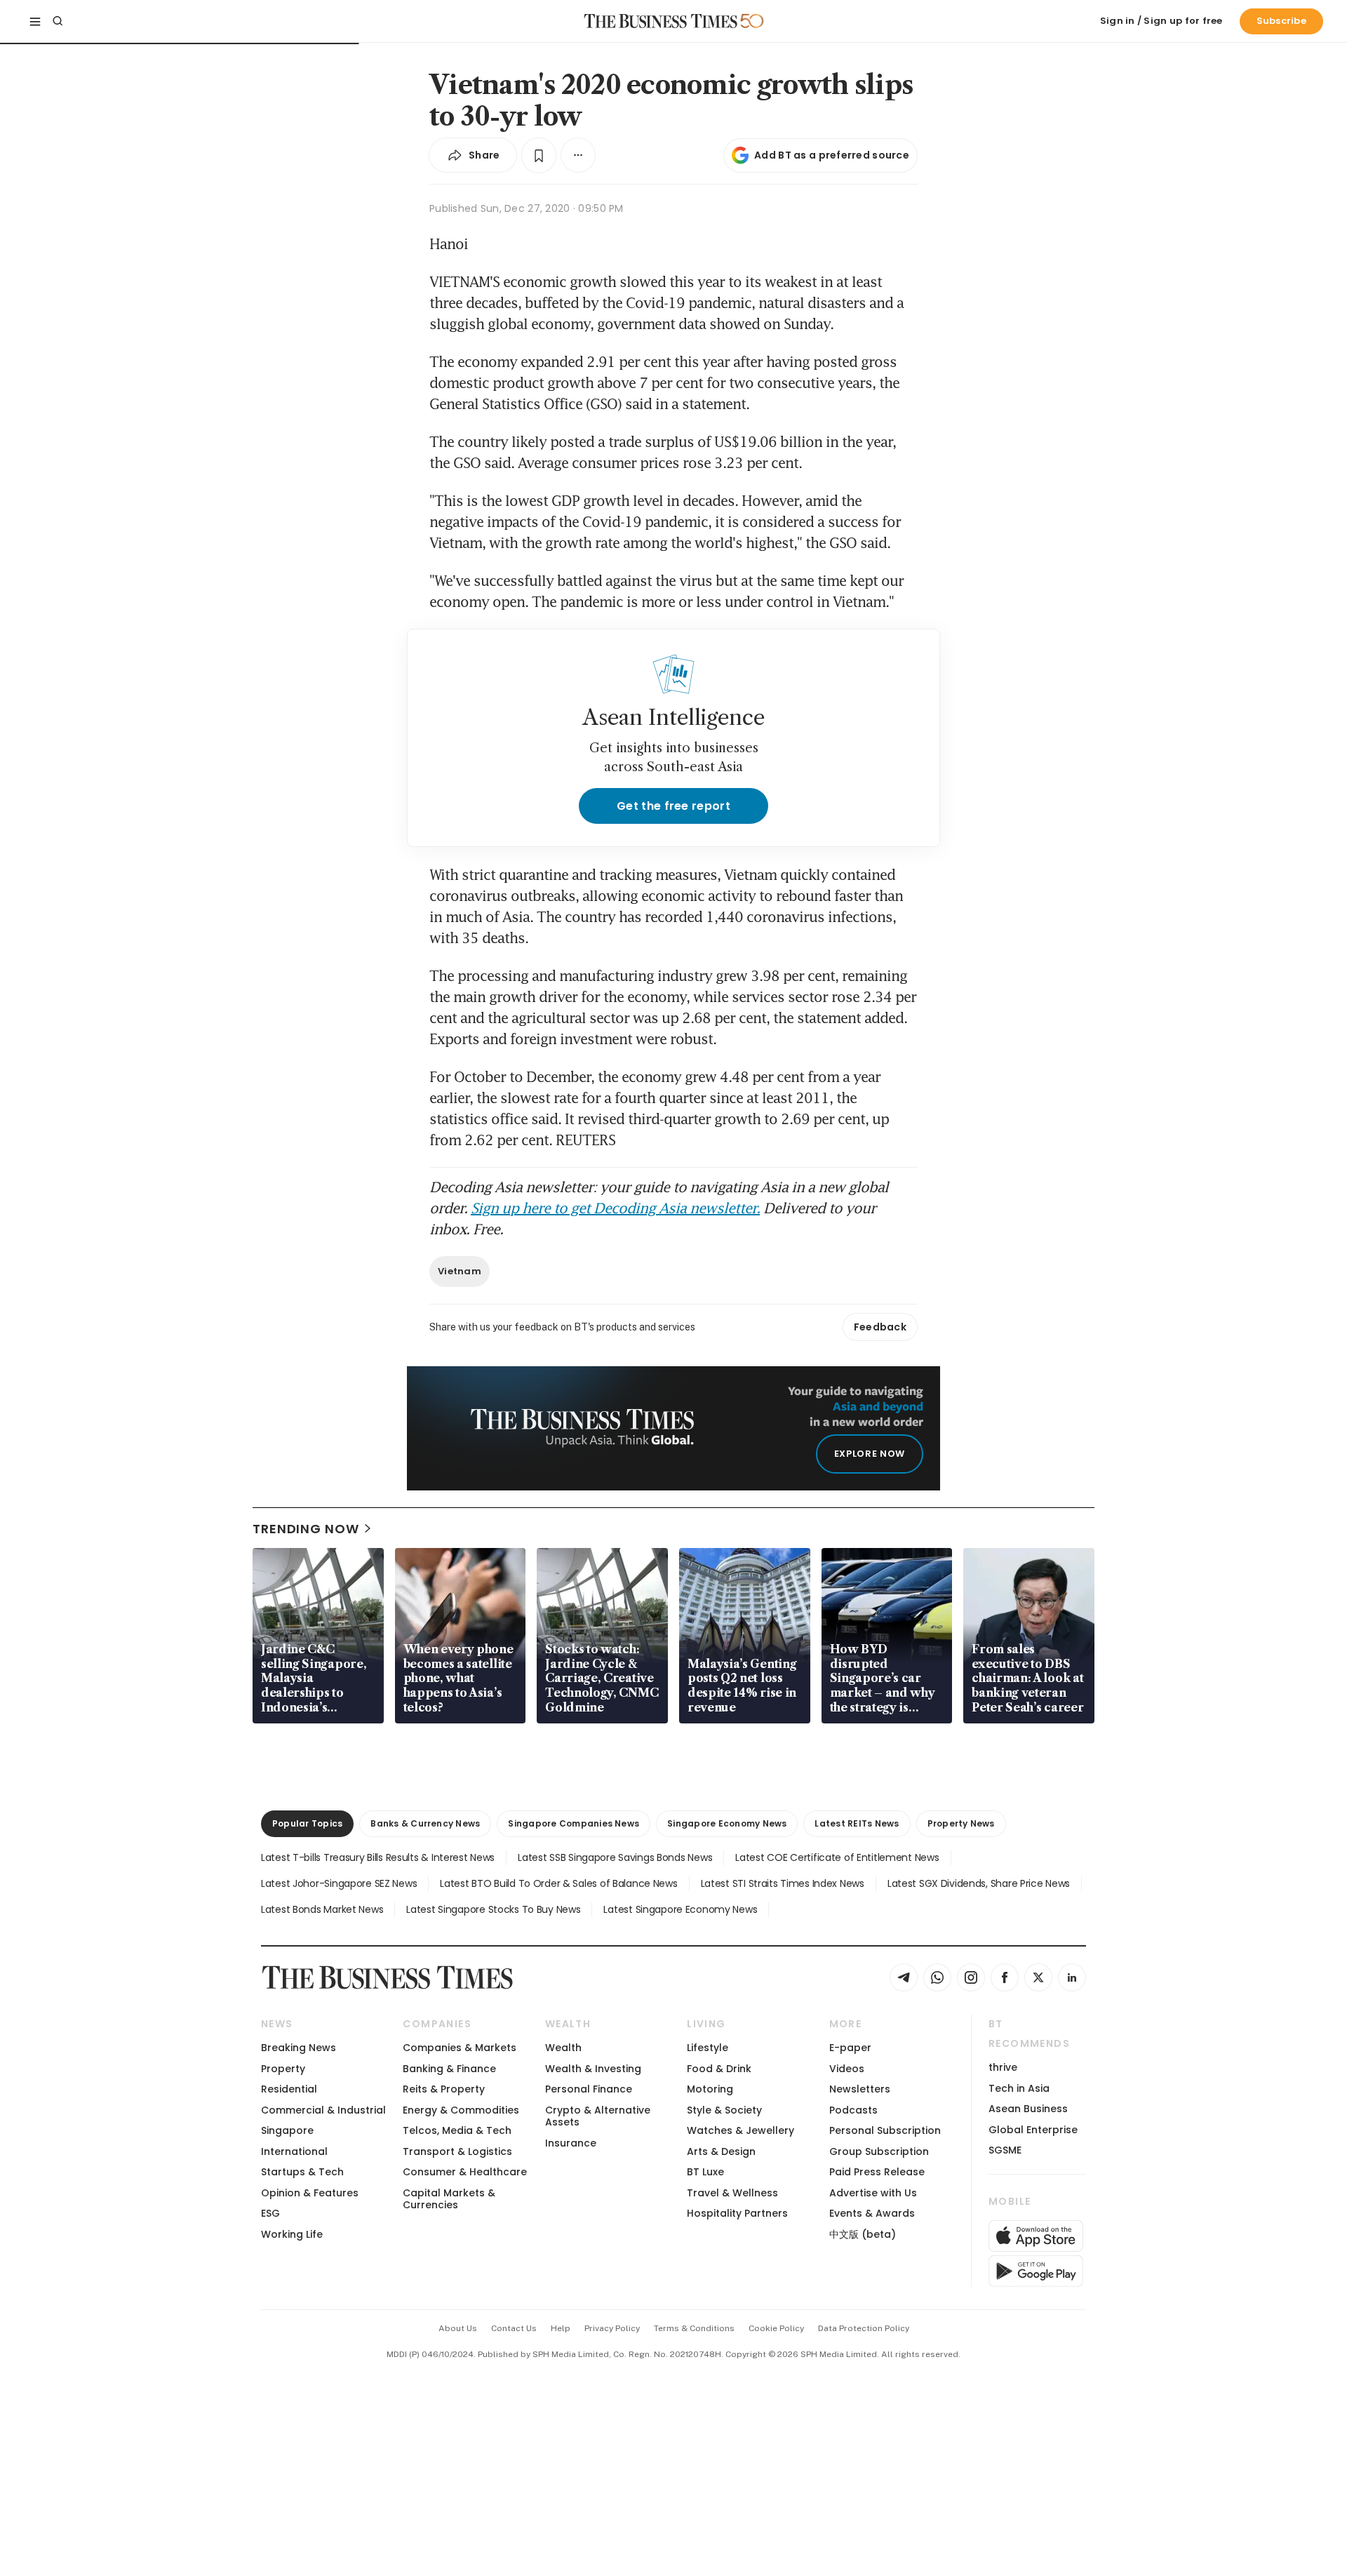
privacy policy (612, 2328)
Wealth (563, 2048)
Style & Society (724, 2110)
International (294, 2151)
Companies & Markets (460, 2048)
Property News (961, 1823)
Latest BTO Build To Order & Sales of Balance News (558, 1883)
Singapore (287, 2130)
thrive (1003, 2067)
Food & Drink (719, 2069)
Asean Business (1028, 2109)
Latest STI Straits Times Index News (783, 1883)
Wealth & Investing (593, 2069)
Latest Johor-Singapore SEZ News (339, 1883)
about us (458, 2328)
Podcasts (853, 2110)
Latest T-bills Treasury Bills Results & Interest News (378, 1857)
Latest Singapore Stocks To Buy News (493, 1909)
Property (283, 2069)
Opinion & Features (310, 2193)
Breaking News (299, 2048)
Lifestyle (708, 2048)
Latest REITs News (857, 1823)
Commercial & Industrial (323, 2110)
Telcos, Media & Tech (457, 2130)
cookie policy (776, 2328)
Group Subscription (879, 2151)
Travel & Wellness (732, 2193)
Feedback (880, 1327)
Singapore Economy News (727, 1823)
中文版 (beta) (863, 2234)
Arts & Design (721, 2151)
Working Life (292, 2234)
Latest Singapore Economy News (680, 1909)
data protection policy (864, 2328)
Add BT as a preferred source (832, 155)
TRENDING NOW (306, 1529)
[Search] (58, 21)
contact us (514, 2328)
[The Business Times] (661, 21)
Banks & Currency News (425, 1823)
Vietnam (460, 1271)
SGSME (1005, 2150)
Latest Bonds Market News (322, 1909)
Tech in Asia (1019, 2088)
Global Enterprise (1033, 2130)
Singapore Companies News (574, 1823)
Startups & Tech (302, 2172)
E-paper (850, 2048)
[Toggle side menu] (35, 21)
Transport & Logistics (457, 2151)
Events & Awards (872, 2213)
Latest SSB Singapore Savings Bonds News (615, 1857)
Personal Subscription (885, 2130)
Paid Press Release (877, 2172)
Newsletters (860, 2089)
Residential (289, 2089)
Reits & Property (444, 2089)
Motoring (710, 2089)
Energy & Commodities (461, 2110)
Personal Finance (589, 2089)
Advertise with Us (873, 2193)
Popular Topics (307, 1823)
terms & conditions (694, 2328)
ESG (270, 2213)
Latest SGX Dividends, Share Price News (979, 1883)
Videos (847, 2069)
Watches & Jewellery (740, 2130)
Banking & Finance (449, 2069)
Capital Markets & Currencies (449, 2199)
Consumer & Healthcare (465, 2172)
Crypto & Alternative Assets (598, 2116)
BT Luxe (705, 2172)
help (561, 2328)
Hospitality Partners (737, 2213)
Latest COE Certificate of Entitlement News (837, 1857)
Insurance (571, 2143)
